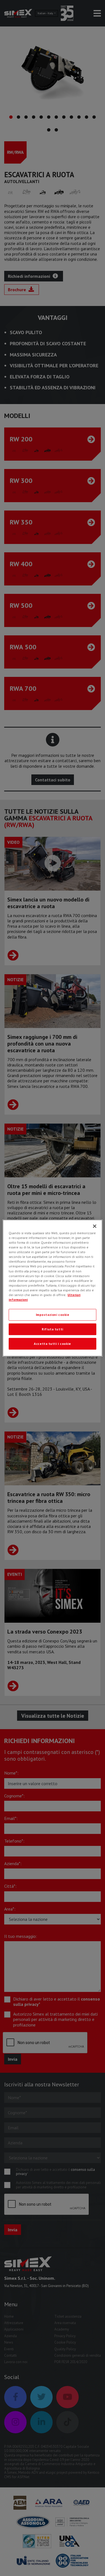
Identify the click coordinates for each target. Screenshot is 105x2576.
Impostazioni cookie (53, 1315)
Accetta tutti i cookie (53, 1344)
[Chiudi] (95, 1226)
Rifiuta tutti (52, 1329)
